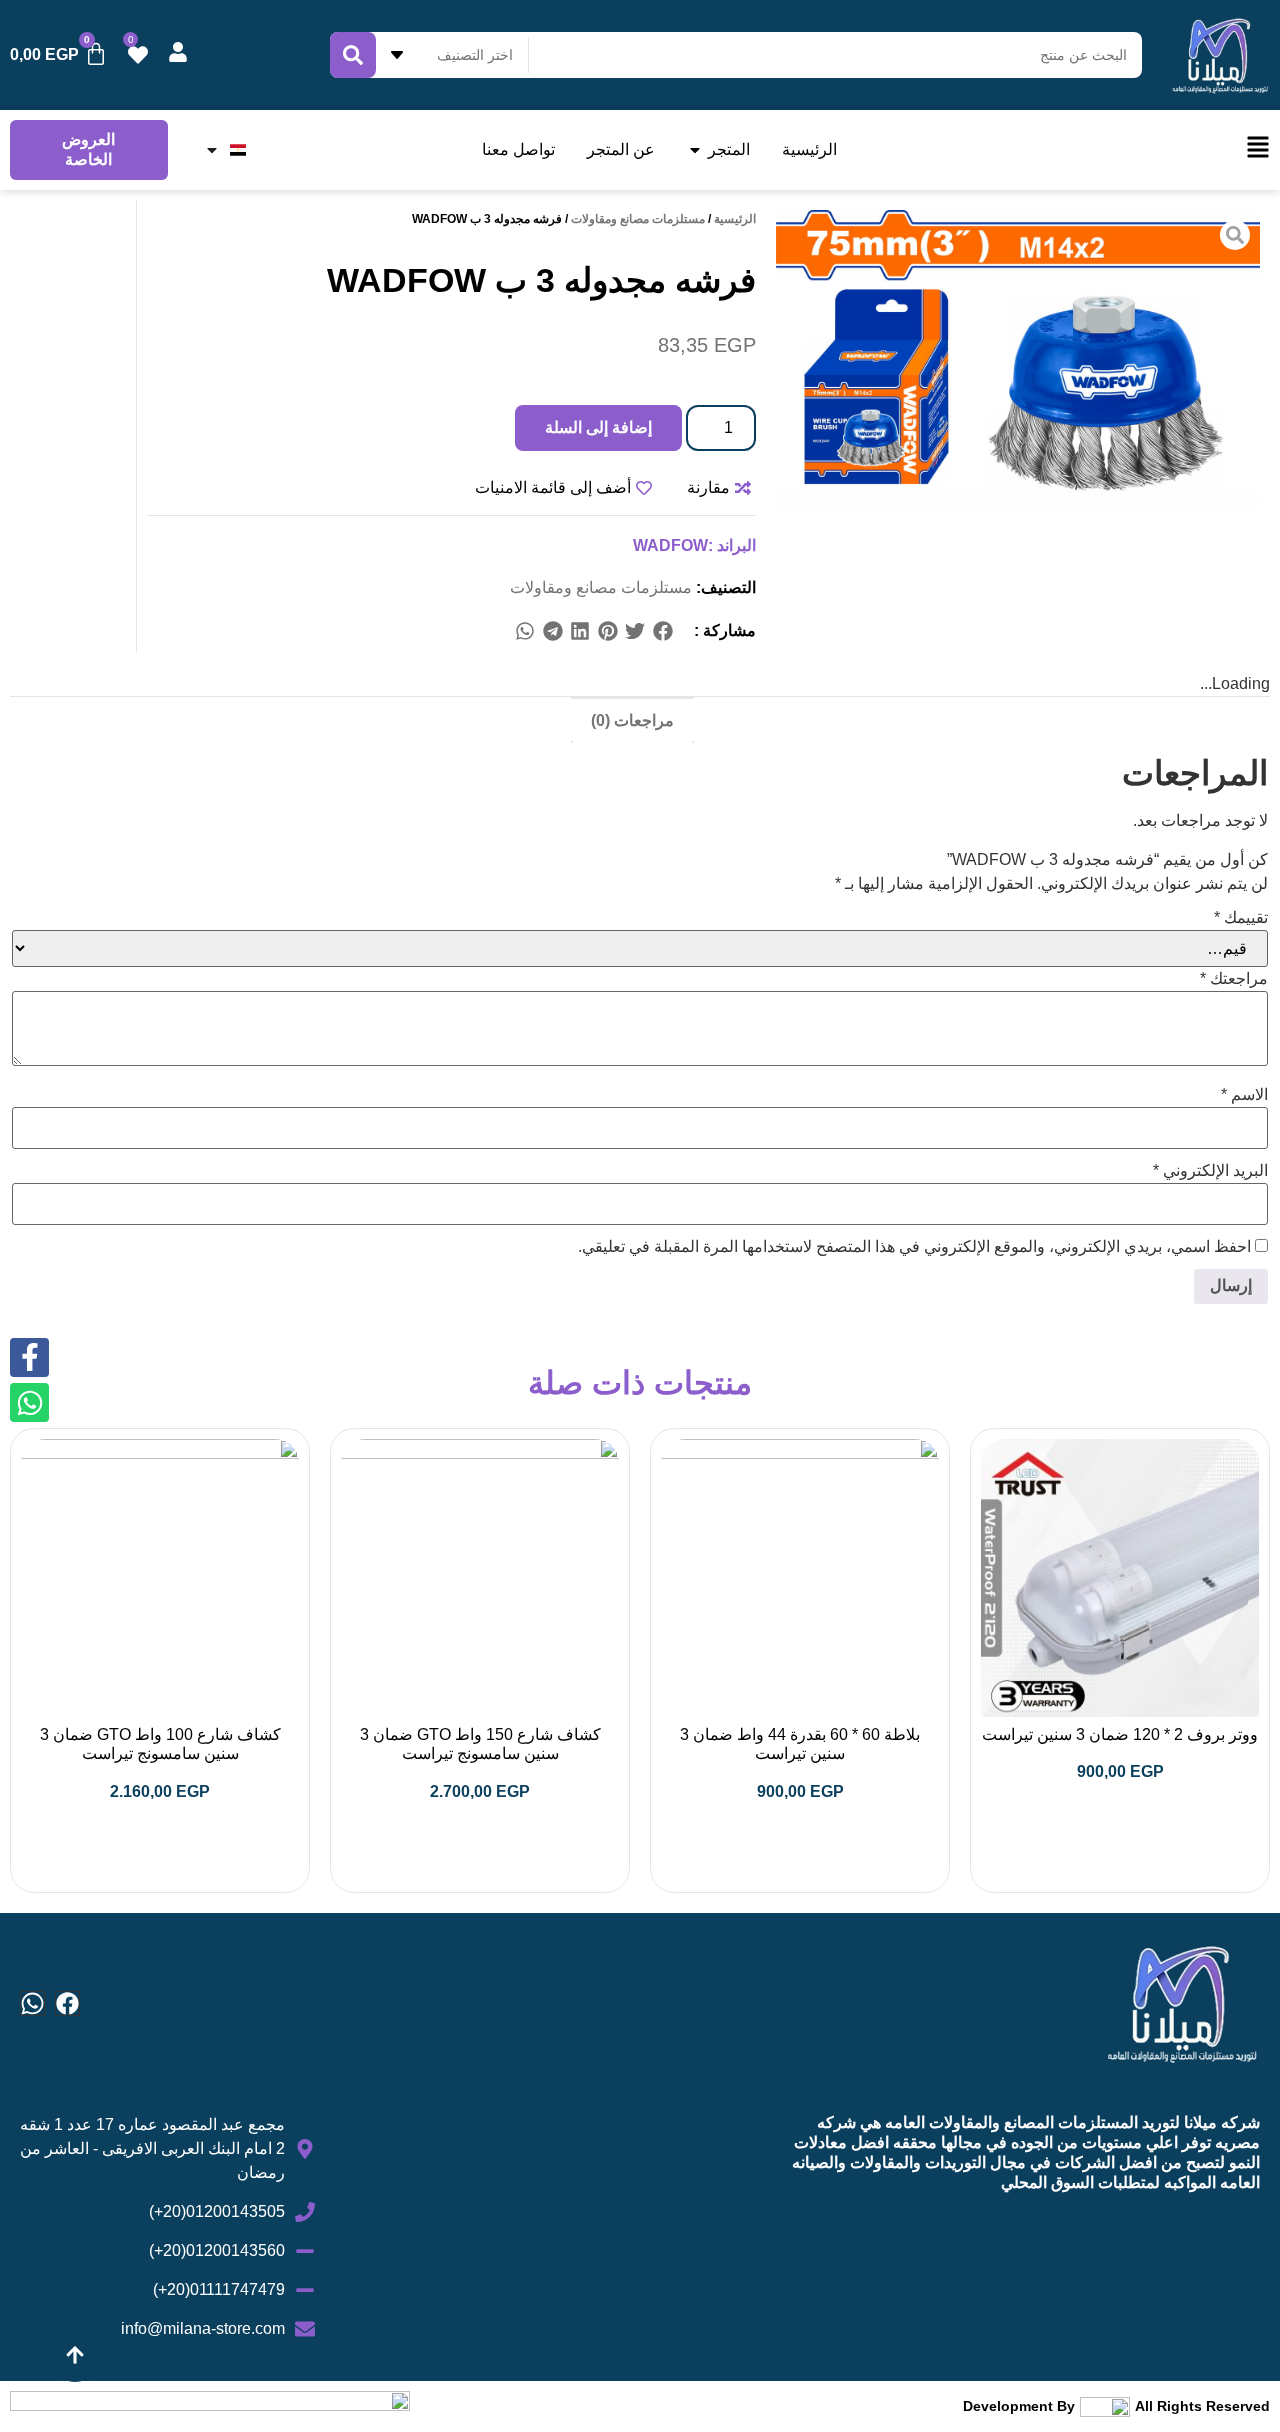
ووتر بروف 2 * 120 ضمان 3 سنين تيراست (1120, 1734)
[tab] (632, 720)
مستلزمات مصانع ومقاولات (638, 219)
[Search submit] (353, 55)
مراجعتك (1234, 979)
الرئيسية (735, 219)
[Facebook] (67, 2003)
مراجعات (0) (632, 720)
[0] (138, 55)
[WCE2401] (1018, 359)
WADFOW (670, 545)
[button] (663, 631)
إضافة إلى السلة (598, 427)
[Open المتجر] (695, 150)
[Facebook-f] (29, 1357)
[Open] (212, 150)
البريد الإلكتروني (1210, 1171)
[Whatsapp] (32, 2003)
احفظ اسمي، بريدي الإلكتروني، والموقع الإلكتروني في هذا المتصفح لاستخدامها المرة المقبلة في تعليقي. (914, 1247)
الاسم (1244, 1095)
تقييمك (1241, 918)
